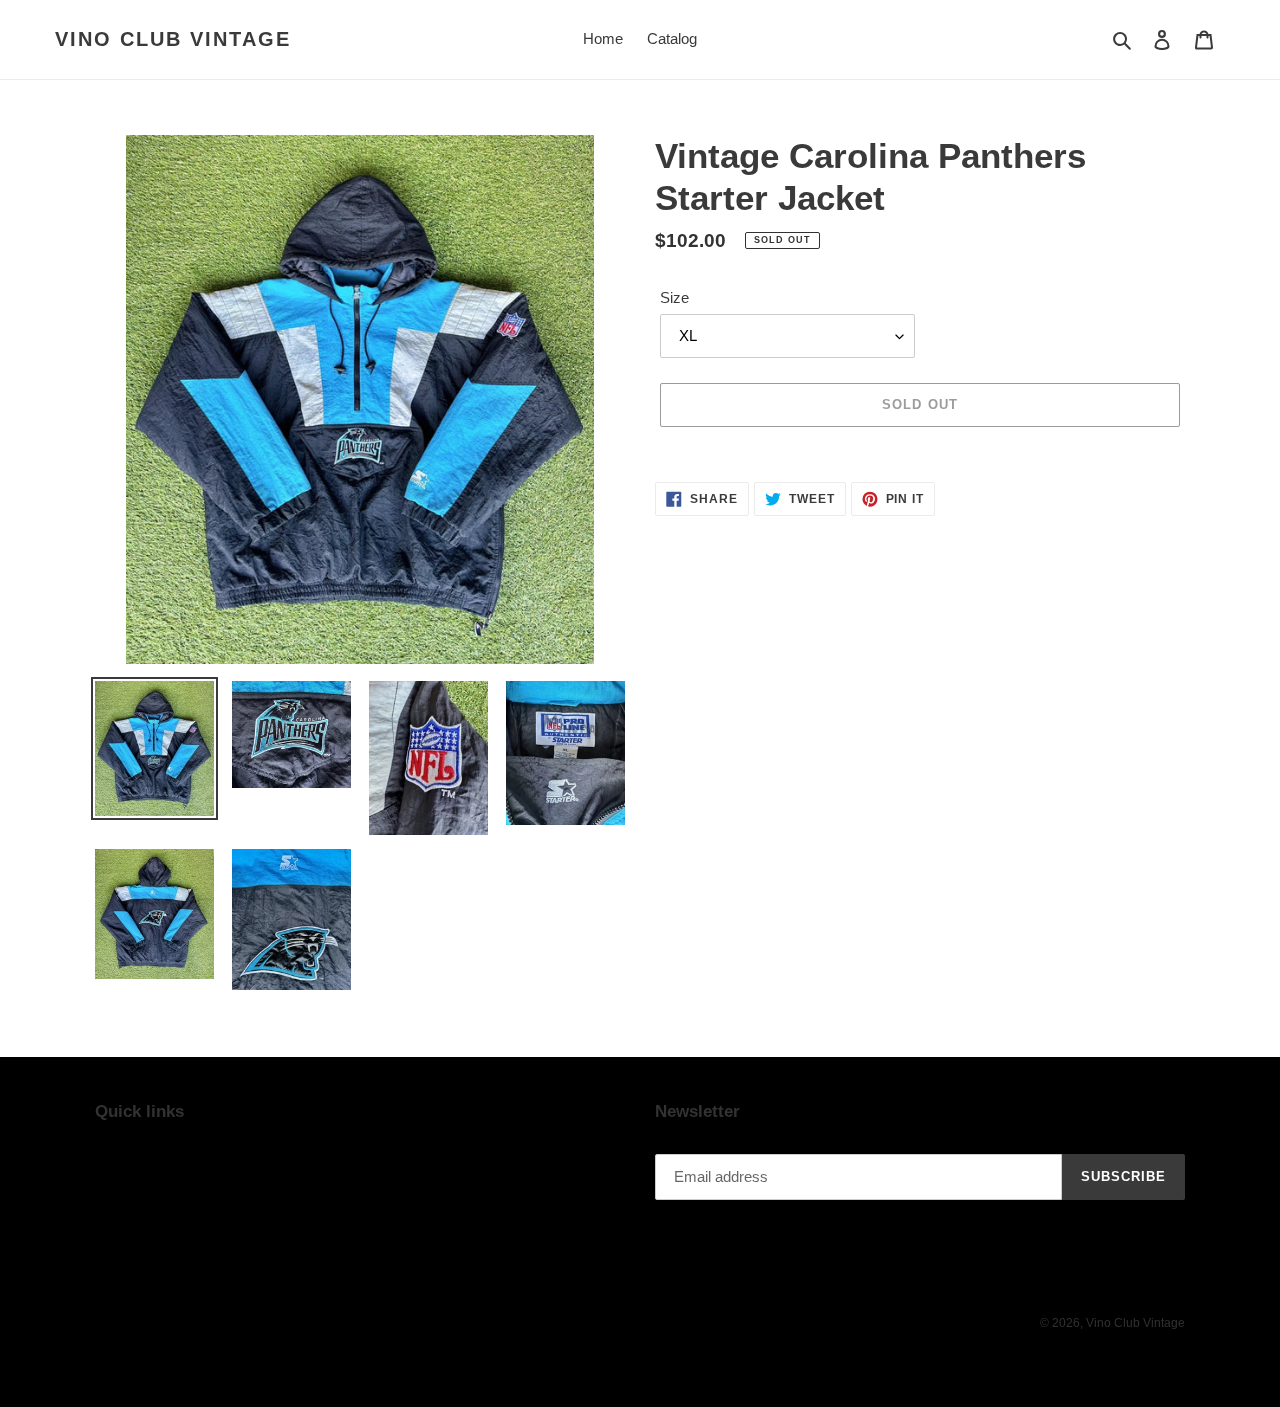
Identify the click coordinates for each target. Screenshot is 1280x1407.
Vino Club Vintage (173, 39)
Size (674, 297)
